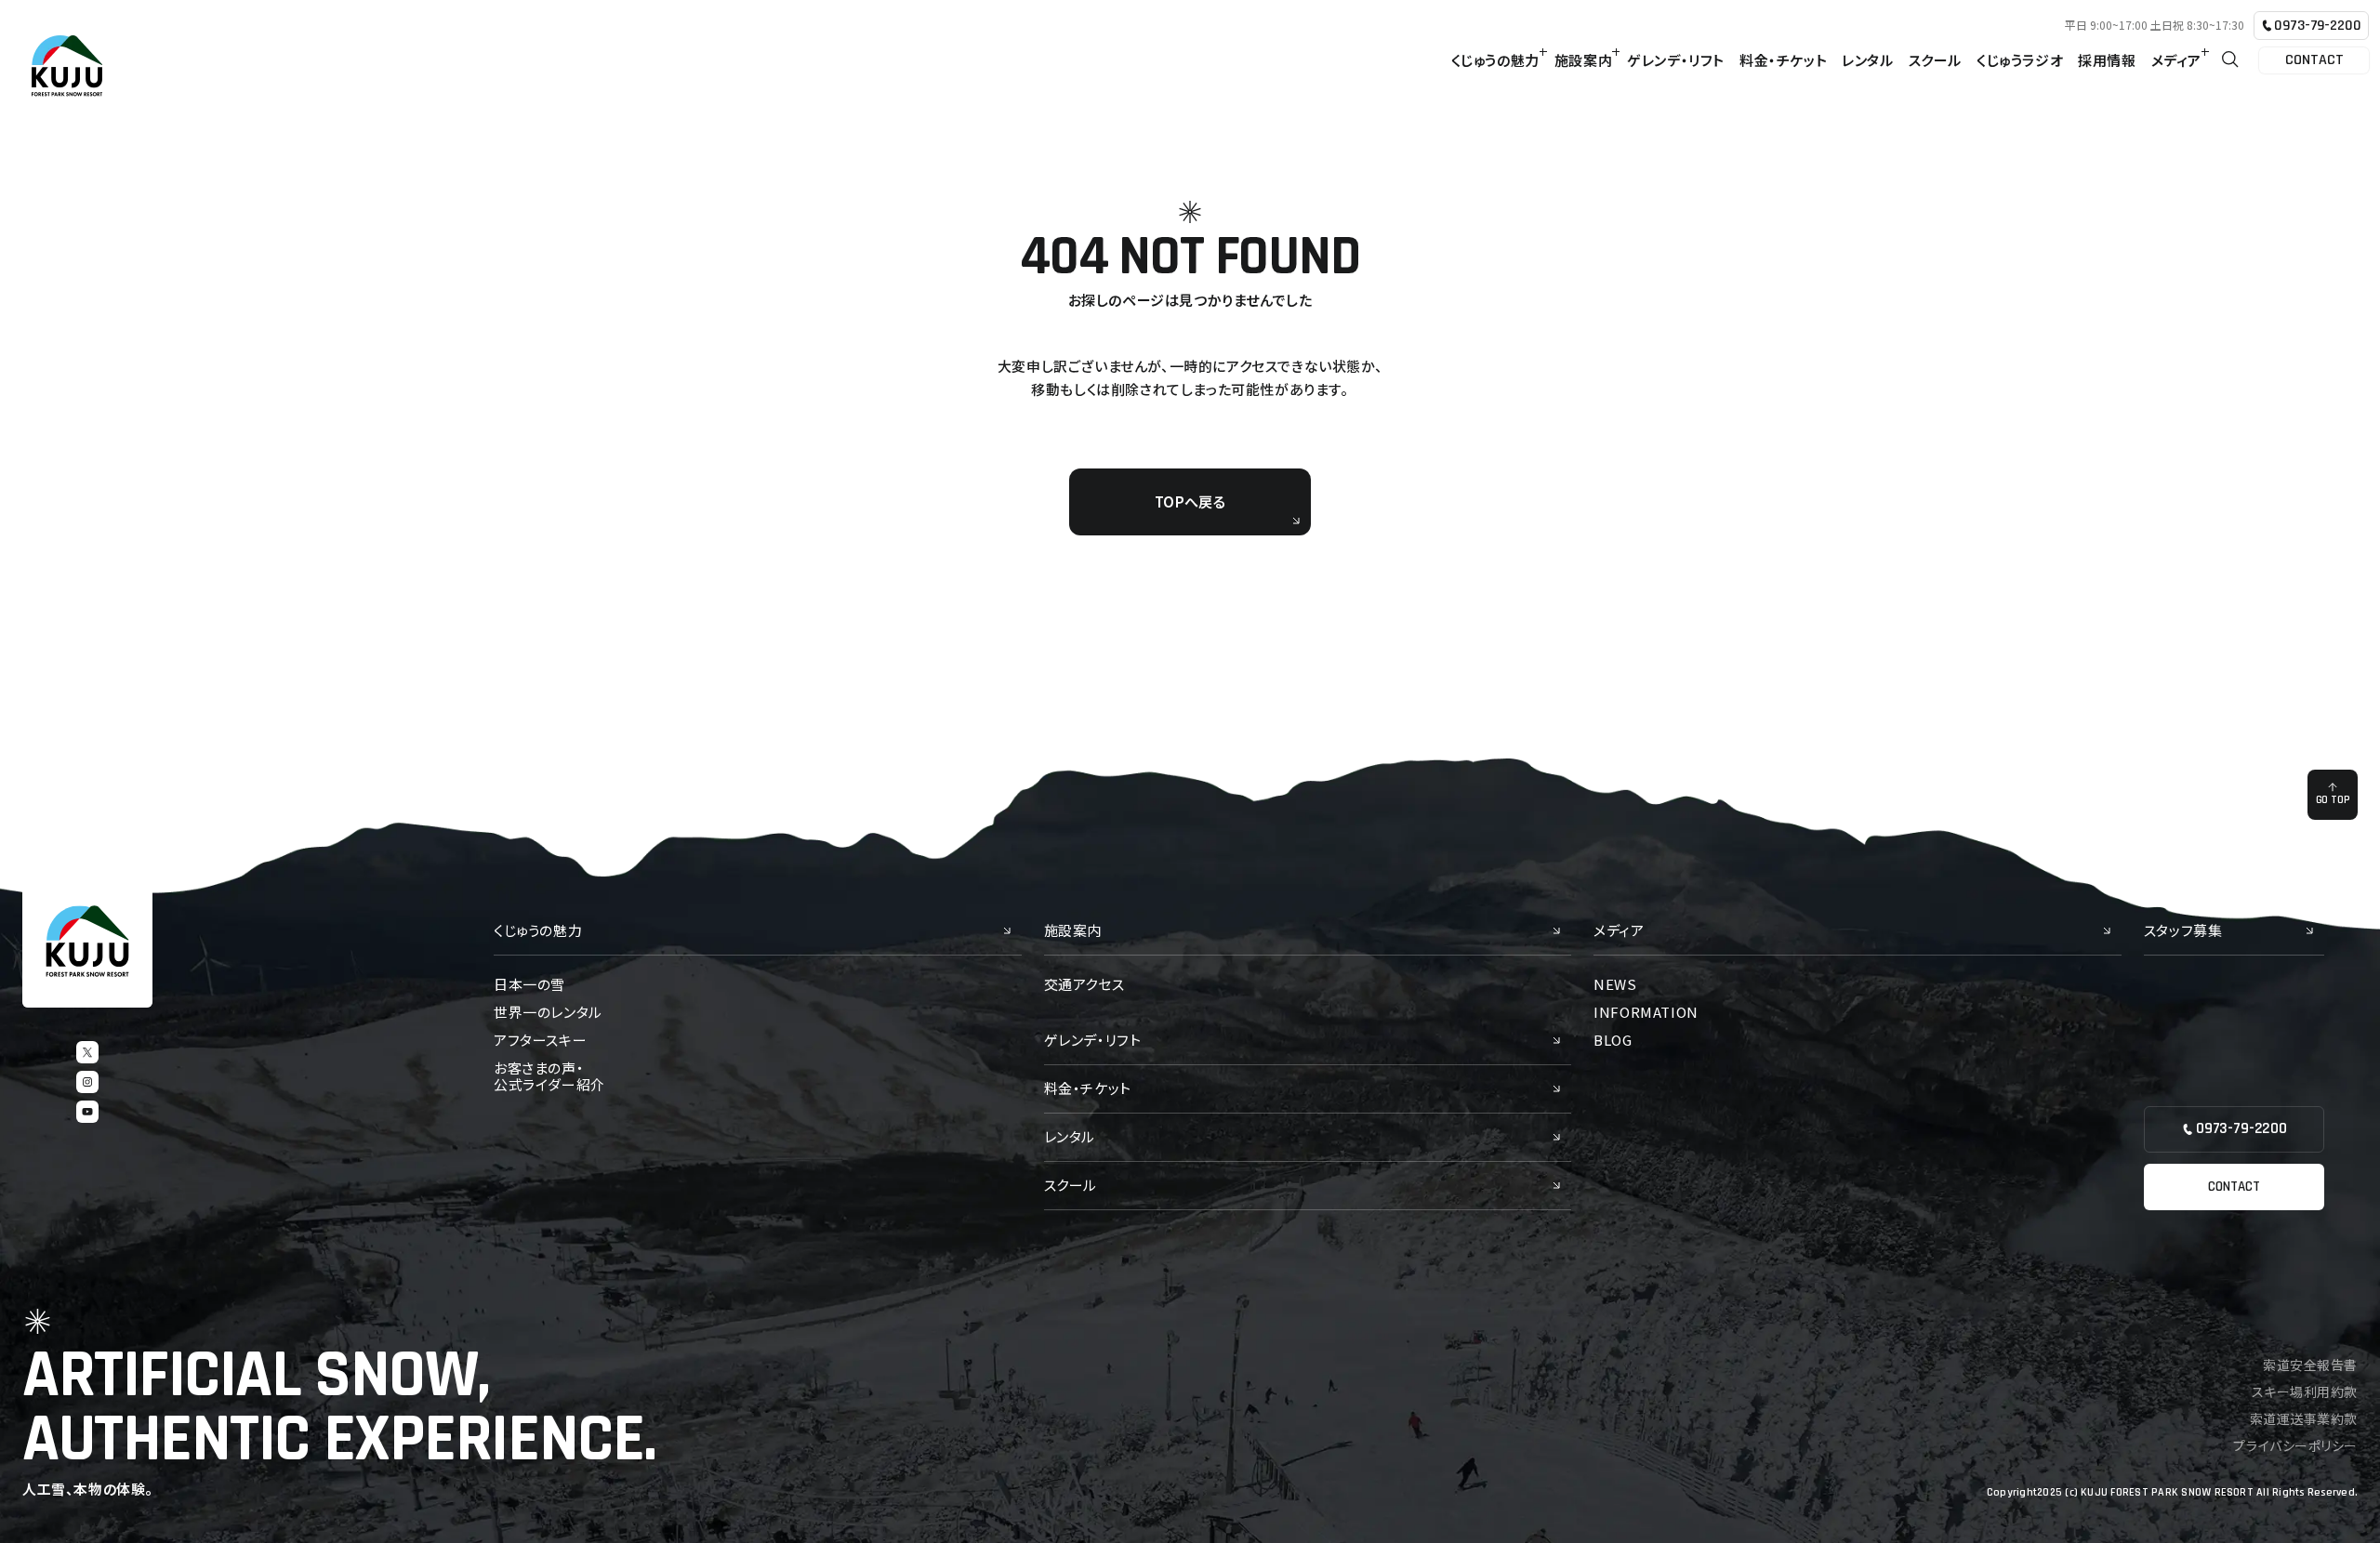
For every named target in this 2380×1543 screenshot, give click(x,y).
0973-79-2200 (2317, 26)
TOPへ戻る (1190, 501)
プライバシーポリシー (2295, 1445)
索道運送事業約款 (2304, 1418)
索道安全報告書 (2310, 1365)
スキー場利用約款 (2305, 1391)
